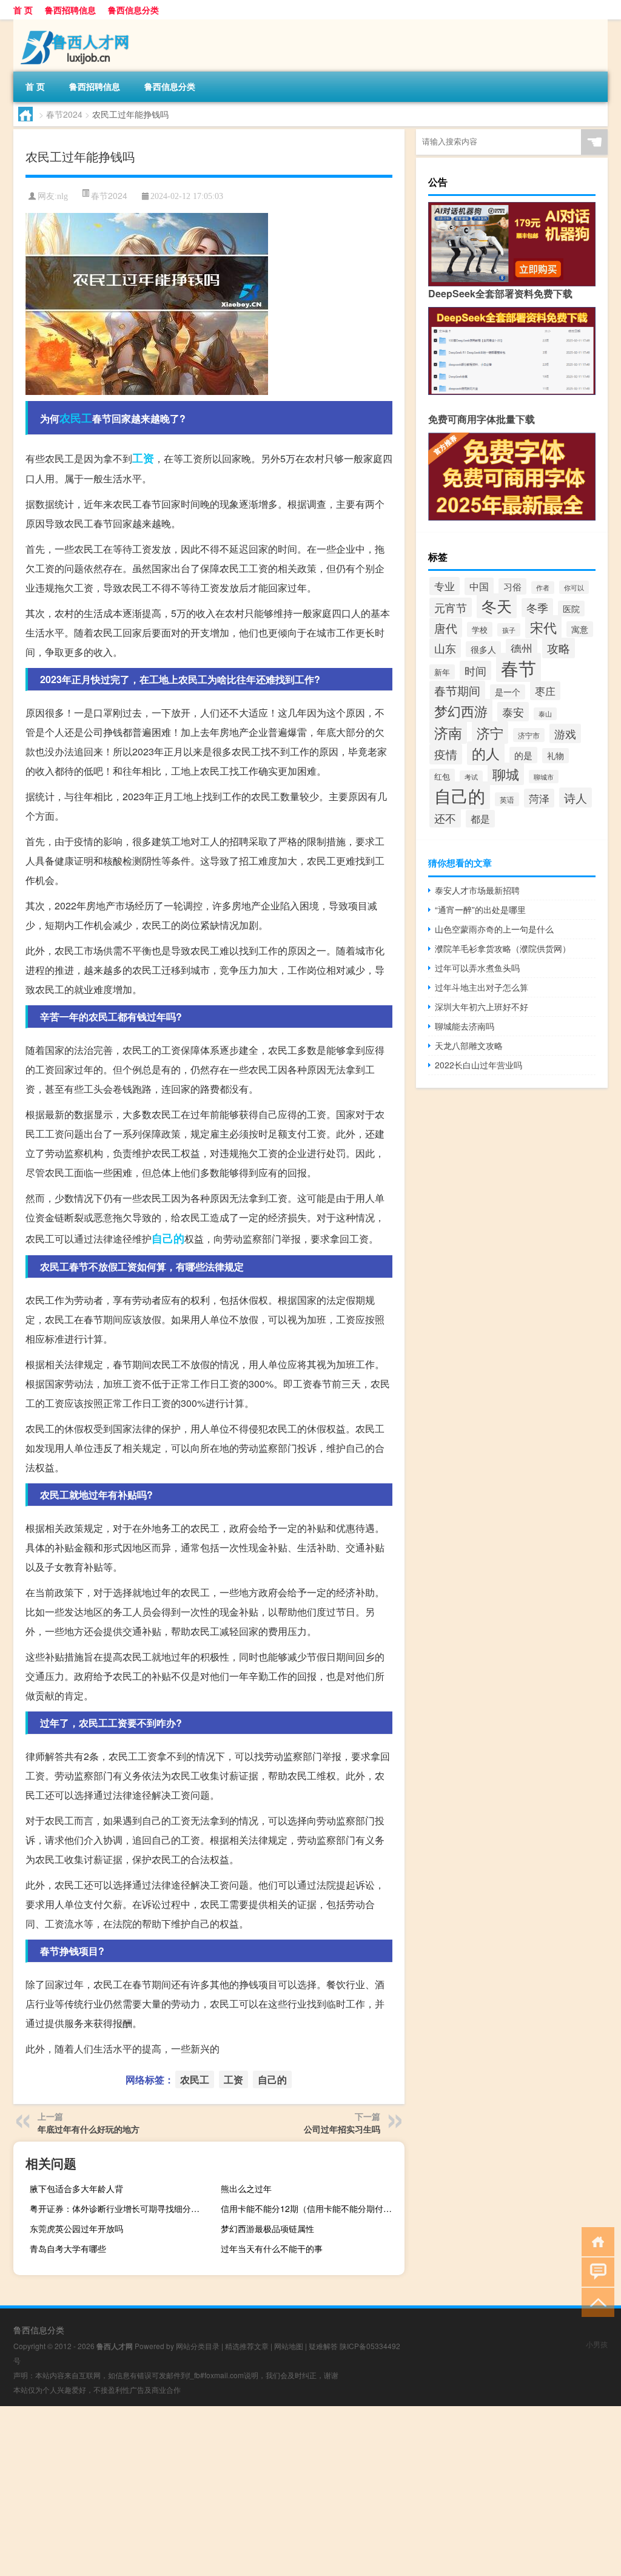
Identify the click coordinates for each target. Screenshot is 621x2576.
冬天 (497, 606)
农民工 (76, 418)
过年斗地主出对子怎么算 (482, 987)
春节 (519, 667)
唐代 (446, 628)
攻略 (559, 648)
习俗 (512, 586)
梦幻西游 (461, 710)
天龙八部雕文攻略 (469, 1045)
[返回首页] (595, 2241)
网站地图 (289, 2346)
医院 (571, 609)
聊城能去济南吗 (465, 1026)
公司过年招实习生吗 (342, 2129)
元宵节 (451, 607)
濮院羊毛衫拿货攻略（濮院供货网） (503, 948)
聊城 (506, 774)
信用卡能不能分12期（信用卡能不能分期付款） (310, 2208)
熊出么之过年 (246, 2188)
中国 (479, 586)
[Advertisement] (310, 2491)
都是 (480, 819)
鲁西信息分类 (133, 10)
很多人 (483, 649)
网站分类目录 (198, 2346)
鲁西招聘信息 (70, 10)
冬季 (537, 608)
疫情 (446, 754)
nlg (62, 196)
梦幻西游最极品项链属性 (267, 2228)
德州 (522, 648)
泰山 (545, 714)
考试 (471, 777)
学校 (480, 629)
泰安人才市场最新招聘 (477, 890)
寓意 (580, 629)
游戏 (565, 733)
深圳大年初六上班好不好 (482, 1006)
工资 (143, 458)
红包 (442, 776)
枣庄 (545, 691)
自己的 (168, 1238)
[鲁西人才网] (77, 24)
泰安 (513, 712)
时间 (475, 670)
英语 (507, 799)
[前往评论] (595, 2271)
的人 (486, 753)
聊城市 (544, 777)
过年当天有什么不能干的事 (272, 2248)
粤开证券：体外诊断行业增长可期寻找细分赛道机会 (120, 2208)
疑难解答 (323, 2346)
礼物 (556, 756)
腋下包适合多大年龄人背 (76, 2188)
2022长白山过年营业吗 (478, 1065)
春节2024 (64, 114)
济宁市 (529, 735)
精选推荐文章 (247, 2346)
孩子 (509, 630)
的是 (523, 755)
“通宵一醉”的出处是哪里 (480, 909)
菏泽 (539, 798)
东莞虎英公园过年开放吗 (76, 2228)
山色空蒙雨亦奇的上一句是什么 (494, 929)
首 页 (23, 10)
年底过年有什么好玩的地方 (89, 2129)
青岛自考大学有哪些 (68, 2248)
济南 (448, 732)
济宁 (490, 733)
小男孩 (597, 2344)
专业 (445, 586)
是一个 (508, 692)
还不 (445, 818)
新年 (442, 672)
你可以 (574, 587)
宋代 (543, 627)
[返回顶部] (595, 2301)
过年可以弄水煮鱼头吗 (477, 968)
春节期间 (457, 690)
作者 (543, 588)
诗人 (576, 797)
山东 (445, 648)
